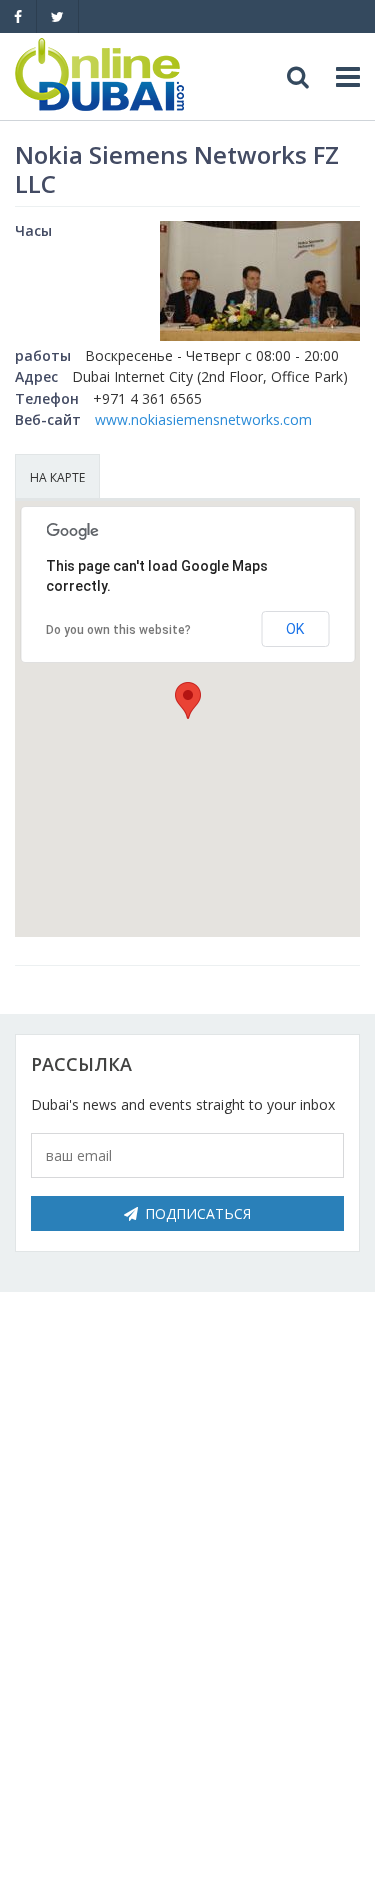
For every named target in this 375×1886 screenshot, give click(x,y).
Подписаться (198, 1213)
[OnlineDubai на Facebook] (18, 16)
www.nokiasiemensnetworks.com (203, 419)
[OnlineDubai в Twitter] (57, 16)
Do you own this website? (118, 630)
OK (295, 629)
